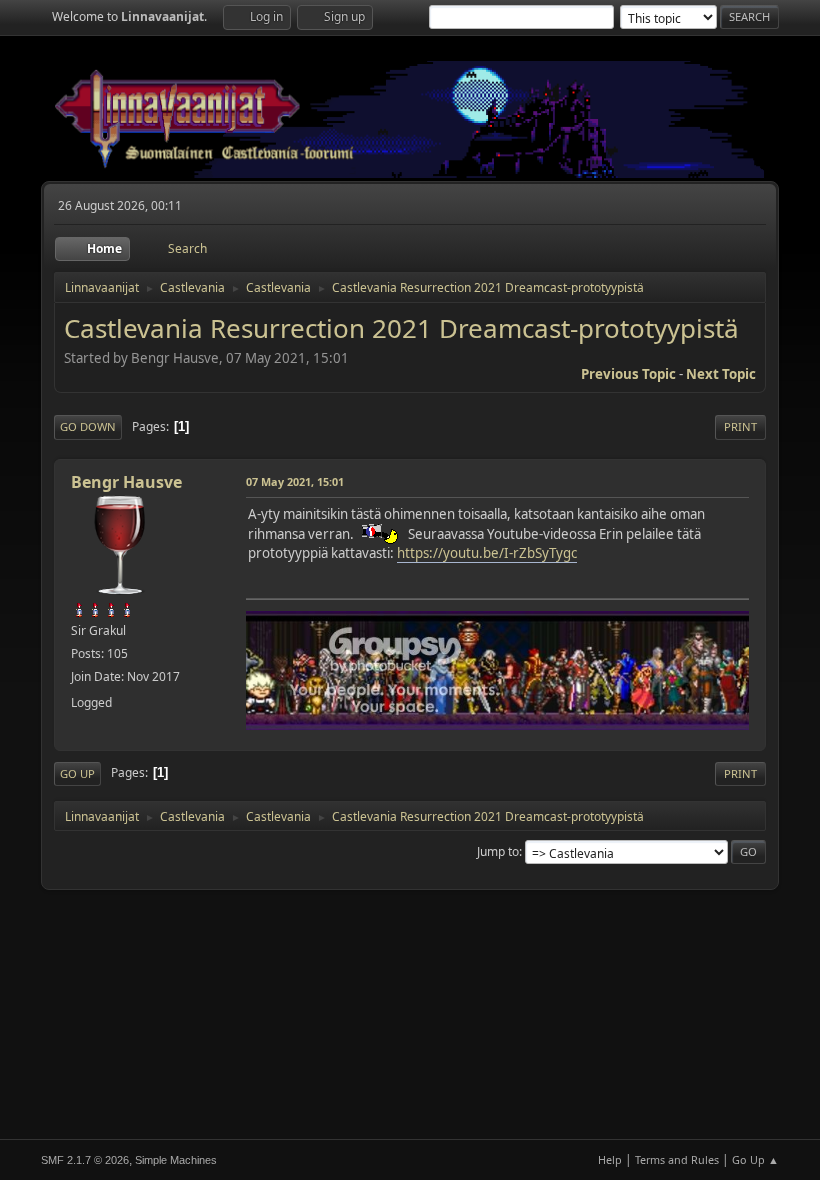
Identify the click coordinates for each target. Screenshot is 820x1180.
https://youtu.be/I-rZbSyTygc (487, 553)
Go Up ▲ (755, 1159)
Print (740, 426)
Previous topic (628, 374)
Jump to (498, 851)
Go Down (88, 426)
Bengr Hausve (126, 482)
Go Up (77, 773)
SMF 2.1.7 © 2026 (85, 1160)
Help (610, 1159)
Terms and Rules (677, 1159)
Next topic (721, 374)
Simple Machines (176, 1160)
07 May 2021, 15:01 (295, 481)
